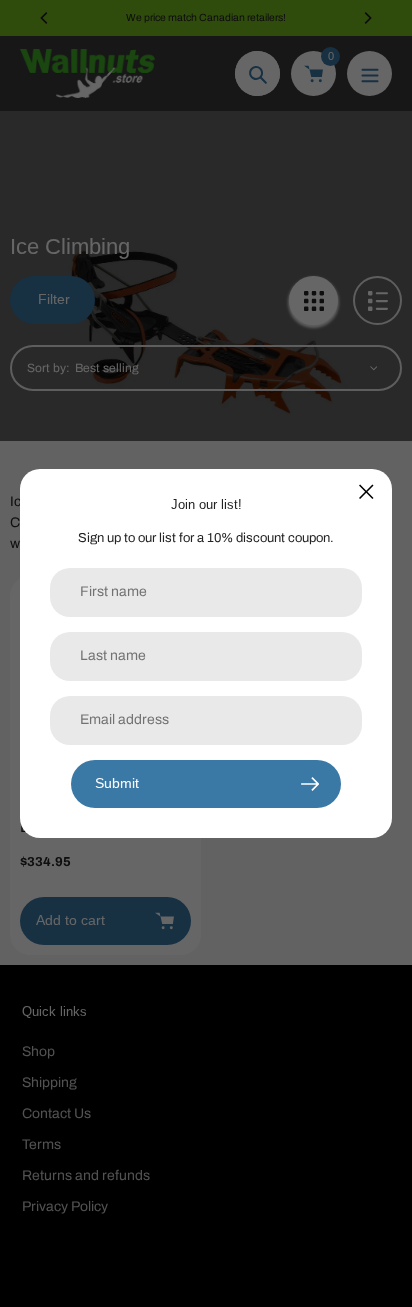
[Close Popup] (366, 491)
